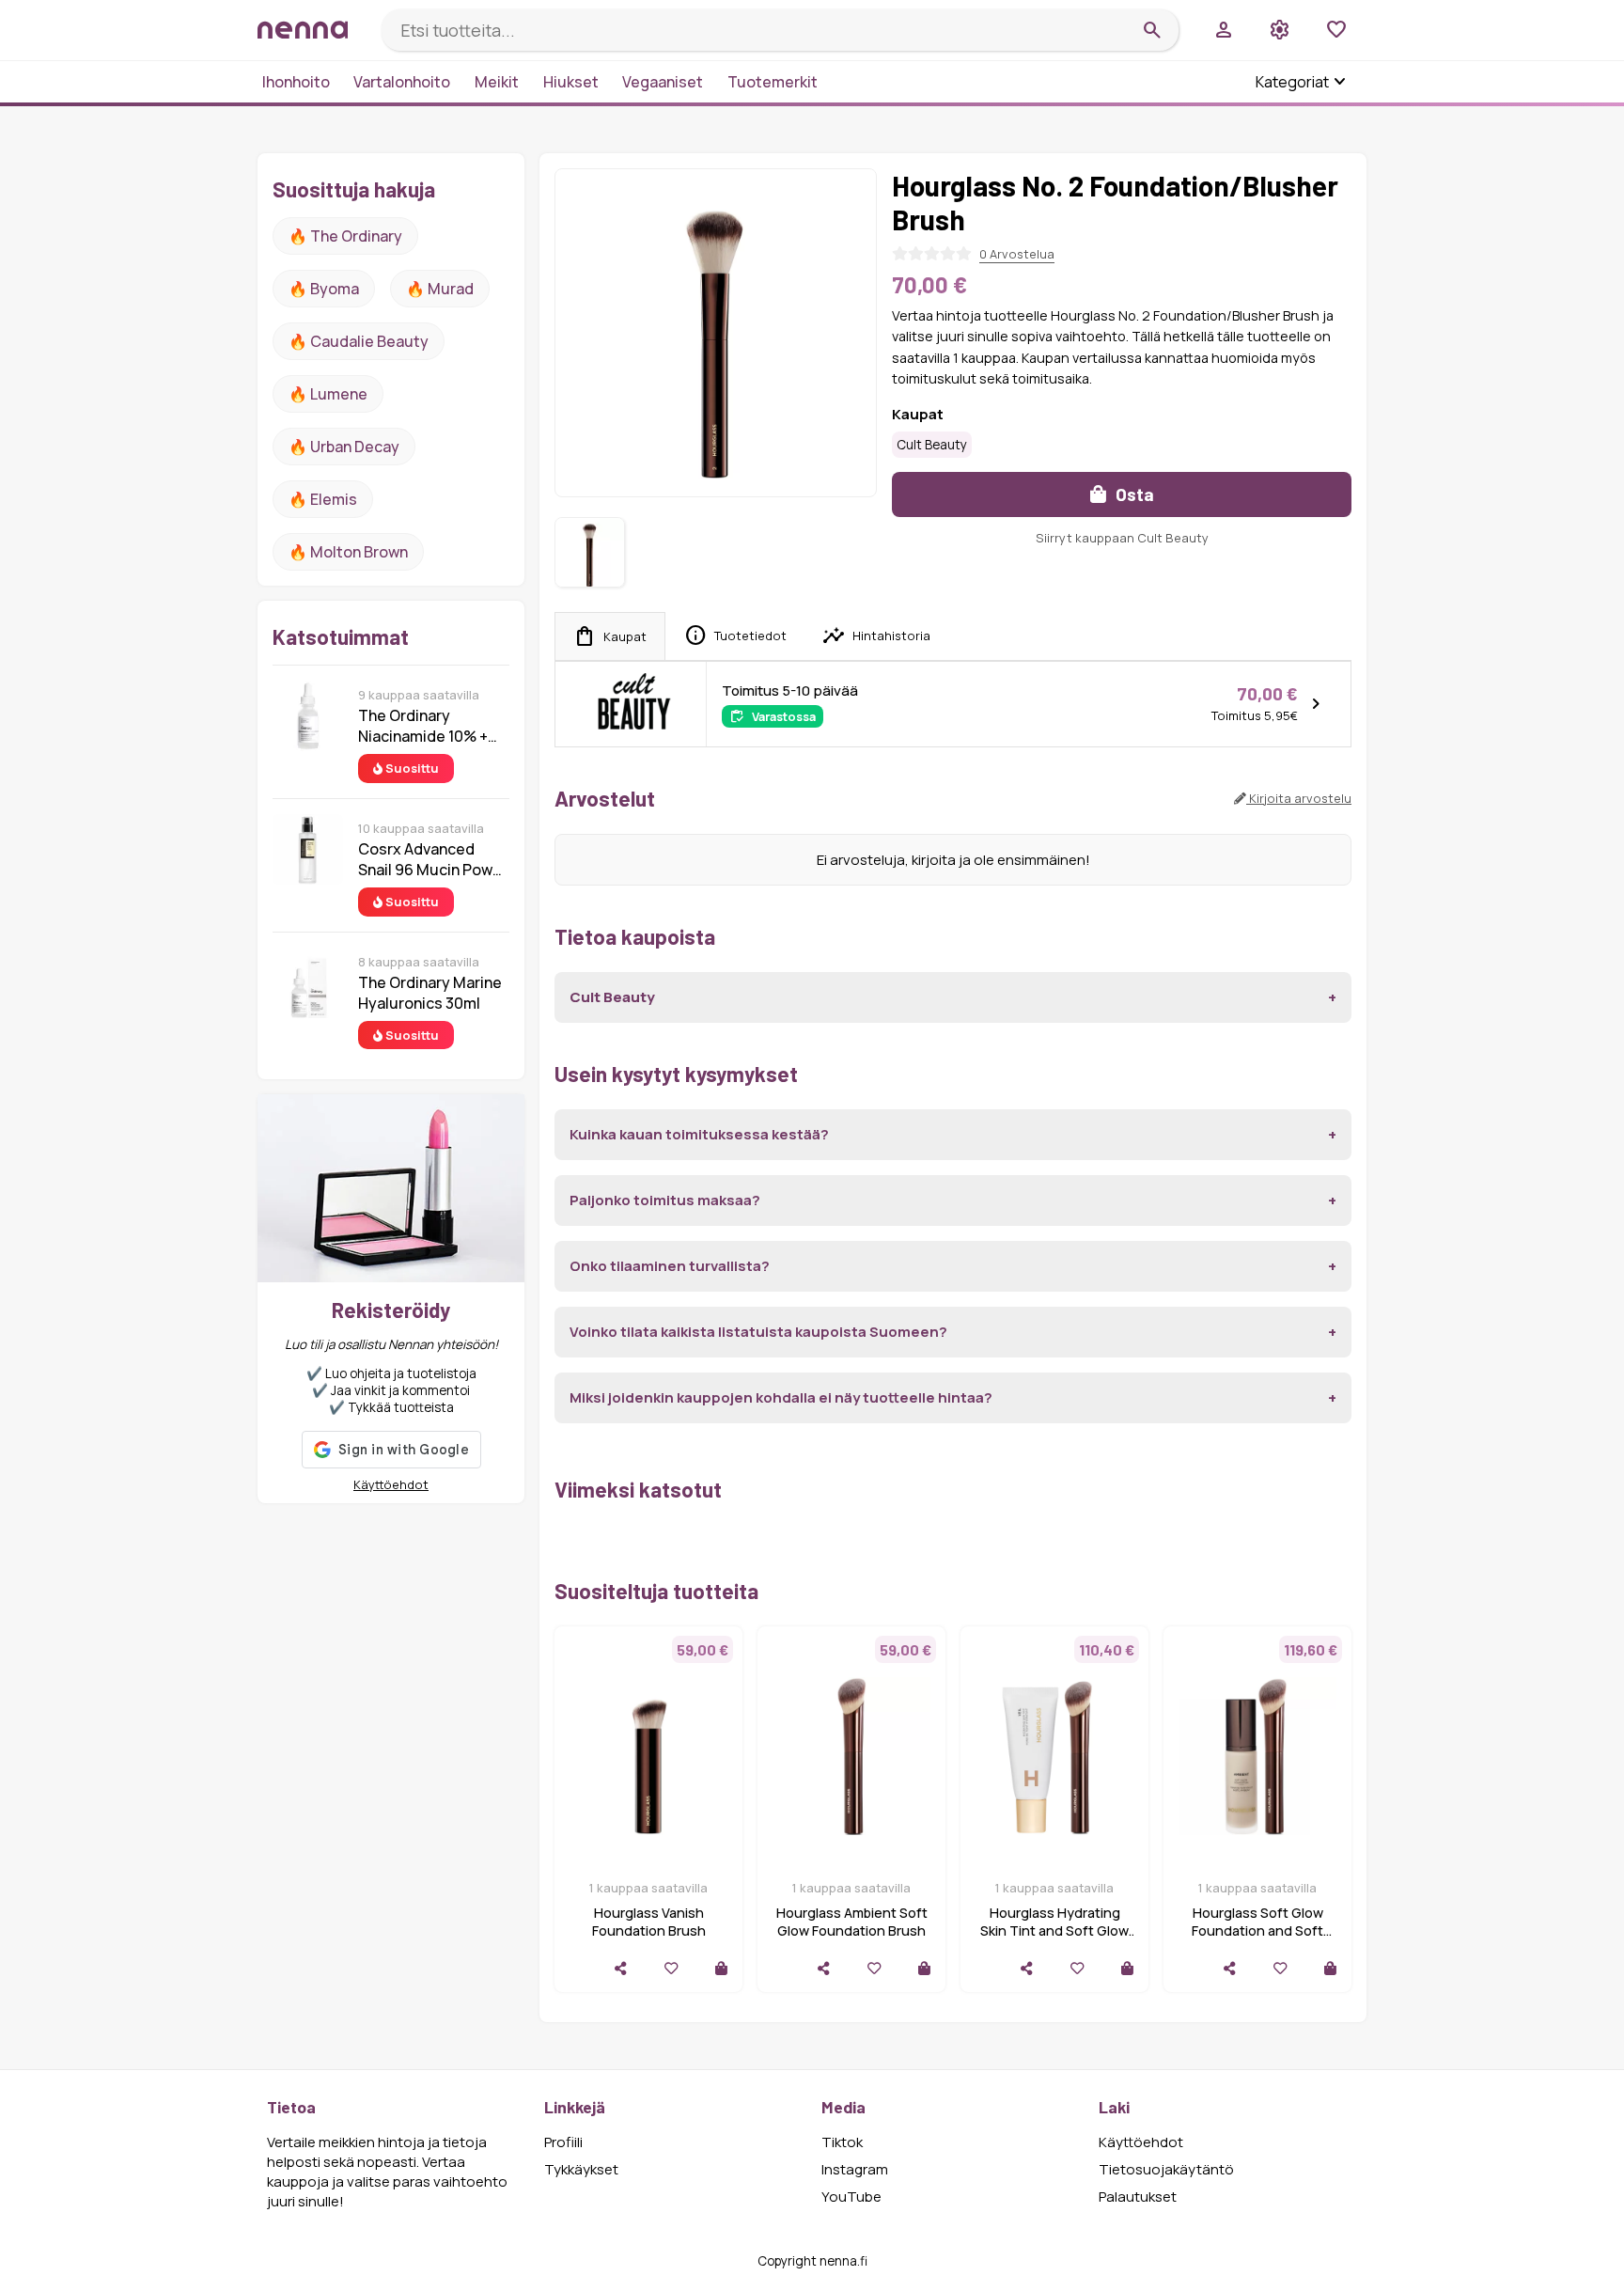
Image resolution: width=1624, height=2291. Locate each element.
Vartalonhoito (402, 82)
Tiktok (842, 2142)
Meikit (497, 82)
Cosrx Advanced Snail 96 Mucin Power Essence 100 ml (433, 859)
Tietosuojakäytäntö (1166, 2169)
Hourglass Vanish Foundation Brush (649, 1922)
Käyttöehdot (391, 1484)
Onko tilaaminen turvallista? (670, 1266)
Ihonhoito (296, 82)
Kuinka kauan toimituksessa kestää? (699, 1134)
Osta (1133, 494)
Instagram (855, 2169)
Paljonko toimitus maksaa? (665, 1200)
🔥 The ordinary (345, 236)
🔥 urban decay (344, 447)
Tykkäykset (581, 2169)
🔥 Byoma (324, 289)
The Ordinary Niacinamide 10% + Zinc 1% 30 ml (423, 726)
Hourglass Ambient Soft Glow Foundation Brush (852, 1922)
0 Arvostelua (1017, 254)
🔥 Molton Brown (348, 552)
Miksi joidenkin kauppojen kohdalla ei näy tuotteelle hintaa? (781, 1397)
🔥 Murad (440, 289)
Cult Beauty (932, 445)
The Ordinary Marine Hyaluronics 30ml (430, 993)
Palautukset (1138, 2197)
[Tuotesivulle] (721, 1968)
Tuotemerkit (773, 82)
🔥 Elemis (323, 499)
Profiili (563, 2142)
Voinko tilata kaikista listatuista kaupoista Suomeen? (758, 1332)
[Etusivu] (312, 30)
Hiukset (571, 82)
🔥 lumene (328, 394)
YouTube (851, 2197)
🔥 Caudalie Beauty (359, 341)
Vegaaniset (663, 82)
